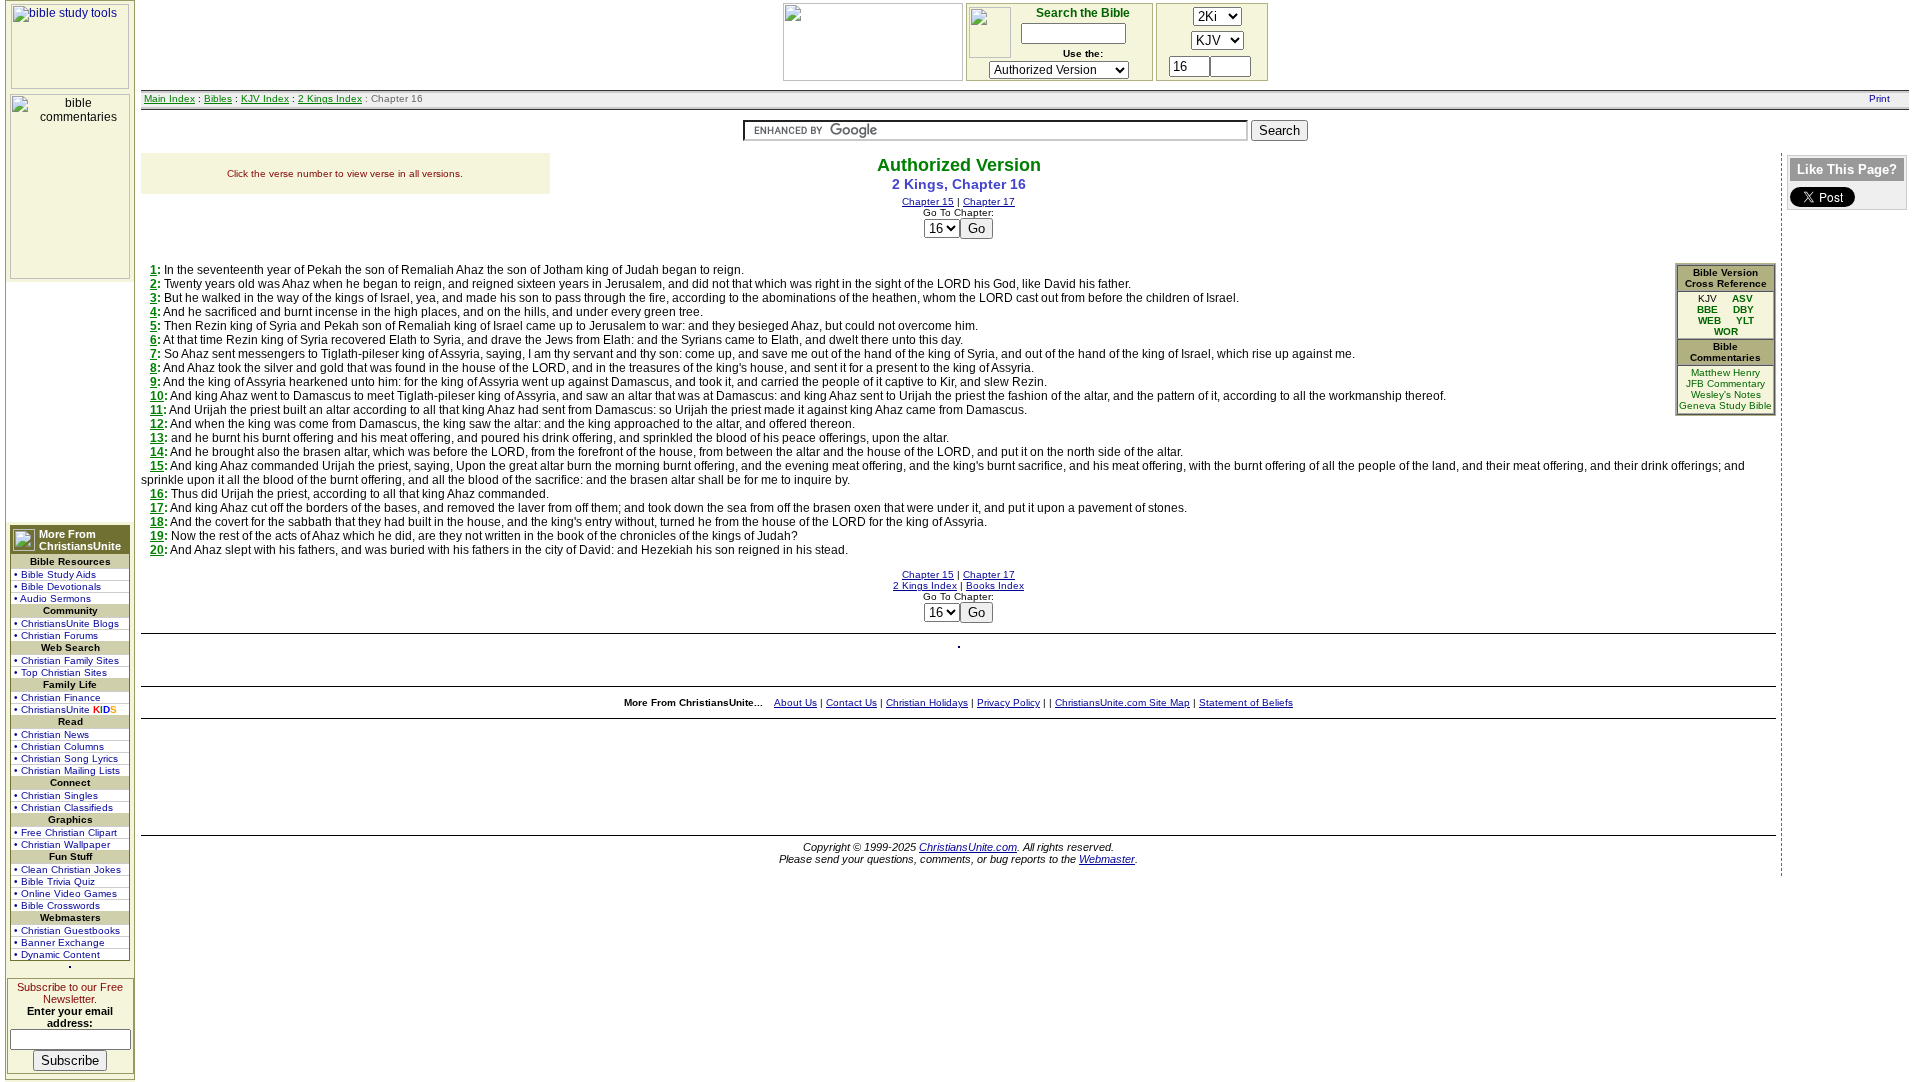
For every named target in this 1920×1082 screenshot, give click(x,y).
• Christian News (51, 734)
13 (157, 438)
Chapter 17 (989, 201)
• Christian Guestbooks (67, 930)
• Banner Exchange (59, 942)
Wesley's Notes (1726, 394)
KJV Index (265, 98)
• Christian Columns (59, 746)
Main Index (169, 98)
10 (157, 396)
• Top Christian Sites (60, 672)
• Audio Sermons (52, 598)
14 (157, 452)
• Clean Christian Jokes (67, 869)
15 (157, 466)
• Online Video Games (65, 893)
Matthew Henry (1725, 372)
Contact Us (851, 702)
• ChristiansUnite (65, 709)
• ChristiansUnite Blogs (66, 623)
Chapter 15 (928, 201)
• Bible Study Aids (55, 574)
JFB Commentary (1725, 383)
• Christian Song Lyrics (66, 758)
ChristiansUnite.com (968, 847)
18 (157, 522)
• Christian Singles (56, 795)
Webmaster (1107, 859)
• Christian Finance (57, 697)
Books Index (995, 585)
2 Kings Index (330, 98)
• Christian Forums (56, 635)
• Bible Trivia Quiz (54, 881)
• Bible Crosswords (57, 905)
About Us (795, 702)
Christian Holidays (927, 702)
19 (157, 536)
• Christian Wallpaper (62, 844)
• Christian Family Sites (66, 660)
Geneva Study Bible (1725, 405)
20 (157, 550)
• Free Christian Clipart (65, 832)
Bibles (218, 98)
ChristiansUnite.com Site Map (1122, 702)
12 (157, 424)
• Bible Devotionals (57, 586)
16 (157, 494)
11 (156, 410)
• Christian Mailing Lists (67, 770)
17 (157, 508)
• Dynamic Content (57, 954)
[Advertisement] (70, 402)
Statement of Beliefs (1246, 702)
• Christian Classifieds (63, 807)
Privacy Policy (1008, 702)
